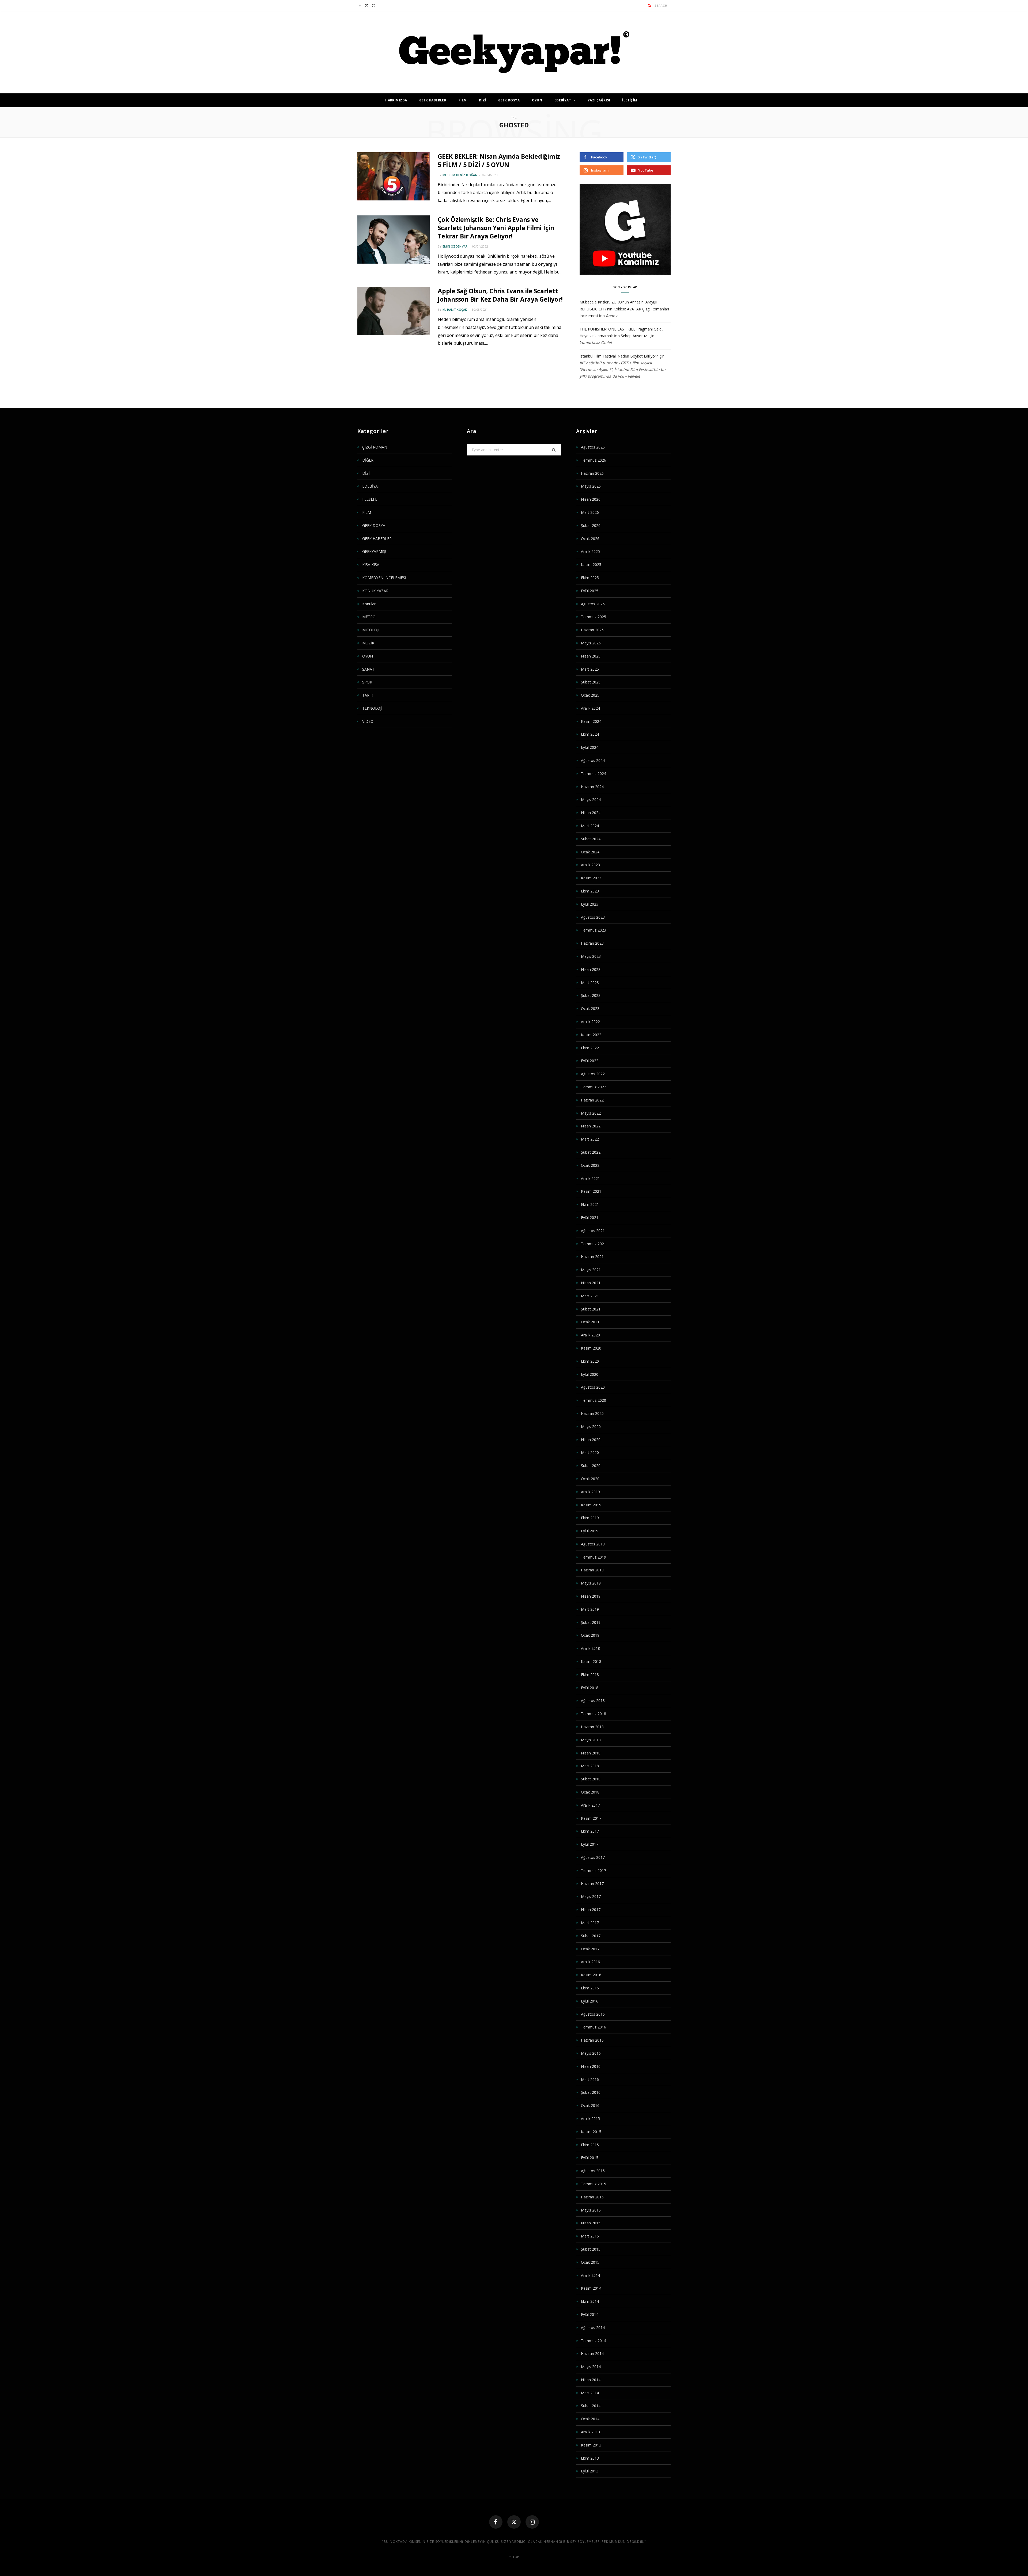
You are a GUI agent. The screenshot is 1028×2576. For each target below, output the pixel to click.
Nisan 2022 (591, 1126)
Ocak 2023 (590, 1008)
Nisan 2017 (591, 1910)
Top (515, 2557)
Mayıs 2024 (591, 799)
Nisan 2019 (591, 1596)
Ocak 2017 (590, 1949)
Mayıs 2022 (591, 1113)
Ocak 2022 (590, 1165)
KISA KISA (371, 565)
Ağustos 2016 (593, 2014)
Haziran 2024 (592, 787)
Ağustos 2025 (593, 604)
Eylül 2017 (590, 1844)
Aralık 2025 (590, 551)
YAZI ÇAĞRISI (599, 100)
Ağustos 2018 (593, 1701)
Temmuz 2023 (594, 930)
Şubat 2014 (591, 2406)
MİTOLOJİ (371, 630)
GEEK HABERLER (433, 100)
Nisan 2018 (591, 1753)
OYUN (537, 100)
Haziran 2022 (592, 1100)
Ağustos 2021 (593, 1231)
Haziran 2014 (592, 2353)
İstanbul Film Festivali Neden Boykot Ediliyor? (619, 356)
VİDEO (368, 721)
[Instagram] (532, 2522)
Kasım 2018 (591, 1661)
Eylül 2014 (590, 2314)
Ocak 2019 (590, 1635)
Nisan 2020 (591, 1440)
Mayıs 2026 (591, 486)
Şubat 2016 (591, 2092)
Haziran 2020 (592, 1413)
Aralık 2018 (590, 1648)
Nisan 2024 (591, 813)
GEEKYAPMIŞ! (374, 551)
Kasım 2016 (591, 1975)
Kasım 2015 (591, 2132)
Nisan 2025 (591, 656)
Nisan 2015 (591, 2223)
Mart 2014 (590, 2393)
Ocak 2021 (590, 1322)
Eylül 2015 (590, 2158)
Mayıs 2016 (591, 2053)
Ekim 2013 (590, 2458)
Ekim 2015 (590, 2145)
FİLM (463, 100)
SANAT (368, 669)
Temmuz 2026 (594, 460)
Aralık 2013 (590, 2432)
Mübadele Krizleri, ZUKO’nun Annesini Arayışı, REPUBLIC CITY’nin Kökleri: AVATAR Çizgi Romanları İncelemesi (624, 309)
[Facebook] (496, 2522)
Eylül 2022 (590, 1061)
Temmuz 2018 (594, 1714)
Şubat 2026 (591, 525)
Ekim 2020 (590, 1361)
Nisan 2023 (591, 969)
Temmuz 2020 (594, 1400)
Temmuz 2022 (594, 1087)
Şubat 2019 (591, 1622)
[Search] (650, 5)
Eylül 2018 (590, 1688)
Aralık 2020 (590, 1335)
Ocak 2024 (590, 852)
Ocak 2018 (590, 1792)
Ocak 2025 (590, 695)
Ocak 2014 (590, 2419)
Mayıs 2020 (591, 1426)
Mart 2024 (590, 826)
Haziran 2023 (592, 943)
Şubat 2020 (591, 1466)
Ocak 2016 (590, 2105)
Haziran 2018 (592, 1727)
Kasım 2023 (591, 878)
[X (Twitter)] (514, 2522)
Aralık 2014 (590, 2275)
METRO (369, 617)
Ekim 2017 (590, 1831)
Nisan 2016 (591, 2066)
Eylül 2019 (590, 1531)
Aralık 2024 (590, 708)
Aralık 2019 (590, 1492)
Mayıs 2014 (591, 2367)
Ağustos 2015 (593, 2171)
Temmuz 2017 (594, 1870)
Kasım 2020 (591, 1348)
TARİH (368, 695)
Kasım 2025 (591, 565)
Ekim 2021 (590, 1204)
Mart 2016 (590, 2079)
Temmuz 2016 (594, 2027)
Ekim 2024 (590, 734)
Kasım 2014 (591, 2288)
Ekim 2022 (590, 1048)
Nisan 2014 (591, 2380)
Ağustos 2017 (593, 1857)
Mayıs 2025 (591, 643)
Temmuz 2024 (594, 774)
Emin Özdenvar (455, 246)
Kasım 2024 (591, 721)
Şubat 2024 (591, 839)
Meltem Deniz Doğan (460, 175)
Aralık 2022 (590, 1022)
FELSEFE (370, 499)
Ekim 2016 (590, 1988)
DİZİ (483, 100)
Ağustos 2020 (593, 1387)
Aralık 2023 (590, 865)
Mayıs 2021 (591, 1270)
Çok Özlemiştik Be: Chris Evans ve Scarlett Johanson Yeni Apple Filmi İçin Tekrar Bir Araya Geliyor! (496, 228)
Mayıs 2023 (591, 956)
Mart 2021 (590, 1296)
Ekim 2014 (590, 2301)
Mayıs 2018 (591, 1740)
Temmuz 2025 (594, 617)
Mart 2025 (590, 669)
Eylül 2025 (590, 591)
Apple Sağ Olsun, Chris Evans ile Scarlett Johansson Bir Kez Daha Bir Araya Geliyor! (500, 295)
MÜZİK (368, 643)
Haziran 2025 (592, 630)
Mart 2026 (590, 512)
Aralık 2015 (590, 2119)
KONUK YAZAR (375, 591)
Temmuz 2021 (594, 1244)
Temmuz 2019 (594, 1557)
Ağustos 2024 (593, 760)
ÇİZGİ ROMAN (375, 447)
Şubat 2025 (591, 682)
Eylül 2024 (590, 747)
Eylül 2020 (590, 1374)
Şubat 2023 (591, 995)
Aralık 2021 (590, 1178)
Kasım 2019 (591, 1505)
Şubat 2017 (591, 1936)
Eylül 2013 (590, 2471)
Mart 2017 (590, 1923)
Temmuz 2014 (594, 2341)
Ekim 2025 (590, 578)
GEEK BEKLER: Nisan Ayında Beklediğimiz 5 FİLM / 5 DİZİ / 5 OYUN (499, 160)
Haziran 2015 (592, 2197)
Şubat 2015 (591, 2249)
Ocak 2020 (590, 1479)
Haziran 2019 (592, 1570)
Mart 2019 (590, 1609)
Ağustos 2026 (593, 447)
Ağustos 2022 (593, 1074)
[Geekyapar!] (514, 52)
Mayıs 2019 (591, 1583)
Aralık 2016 (590, 1962)
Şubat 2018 (591, 1779)
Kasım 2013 (591, 2445)
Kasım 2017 (591, 1818)
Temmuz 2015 (594, 2184)
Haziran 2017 (592, 1884)
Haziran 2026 (592, 473)
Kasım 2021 (591, 1191)
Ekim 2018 (590, 1675)
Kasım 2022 (591, 1035)
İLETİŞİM (630, 100)
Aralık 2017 (590, 1805)
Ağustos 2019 (593, 1544)
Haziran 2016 (592, 2040)
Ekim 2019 (590, 1518)
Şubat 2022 (591, 1152)
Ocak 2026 (590, 539)
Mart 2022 (590, 1139)
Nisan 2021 (591, 1283)
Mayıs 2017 (591, 1896)
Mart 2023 (590, 983)
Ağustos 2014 (593, 2328)
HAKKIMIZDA (396, 100)
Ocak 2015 (590, 2262)
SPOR (367, 682)
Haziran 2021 (592, 1257)
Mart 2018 (590, 1766)
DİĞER (368, 460)
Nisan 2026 (591, 499)
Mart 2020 (590, 1452)
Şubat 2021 (591, 1309)
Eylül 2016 (590, 2001)
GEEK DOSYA (509, 100)
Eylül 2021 (590, 1217)
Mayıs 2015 (591, 2210)
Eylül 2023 (590, 904)
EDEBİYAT (563, 100)
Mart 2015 (590, 2236)
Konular (369, 604)
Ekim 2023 (590, 891)
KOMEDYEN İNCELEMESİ (384, 578)
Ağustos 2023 (593, 917)
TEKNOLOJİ (372, 708)
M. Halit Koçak (455, 309)
